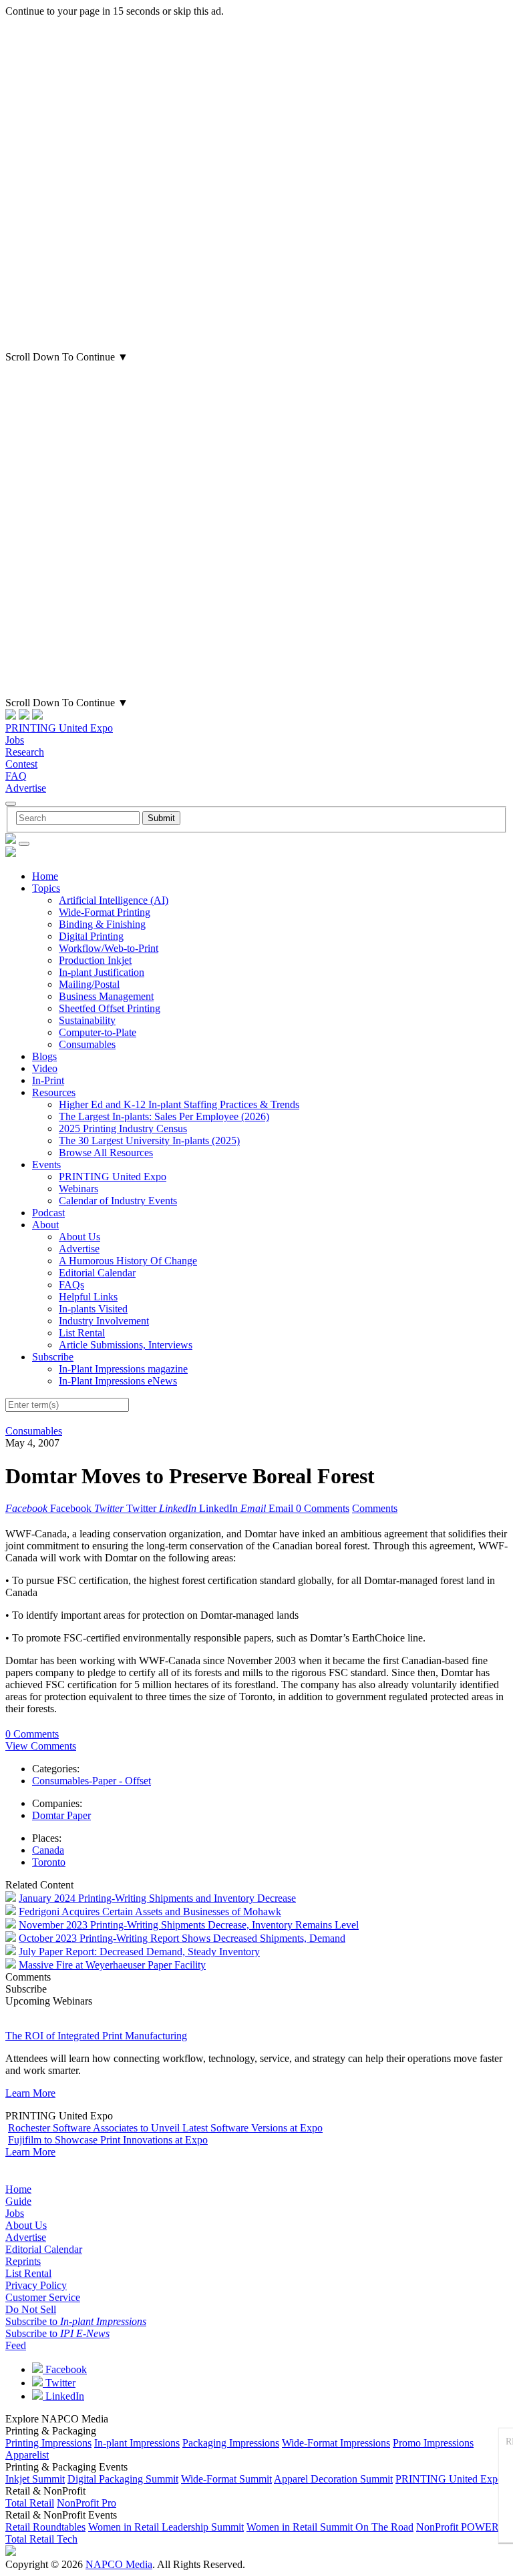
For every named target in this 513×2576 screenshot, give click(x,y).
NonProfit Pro (87, 2503)
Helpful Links (88, 1297)
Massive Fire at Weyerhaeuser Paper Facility (112, 1965)
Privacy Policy (36, 2285)
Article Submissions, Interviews (126, 1345)
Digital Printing (91, 936)
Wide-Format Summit (226, 2479)
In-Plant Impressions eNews (118, 1381)
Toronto (49, 1862)
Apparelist (27, 2455)
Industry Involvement (104, 1321)
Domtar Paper (61, 1815)
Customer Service (43, 2297)
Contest (21, 764)
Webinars (78, 1189)
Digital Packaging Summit (123, 2479)
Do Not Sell (31, 2309)
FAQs (71, 1285)
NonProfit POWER (458, 2527)
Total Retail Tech (41, 2539)
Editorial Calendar (97, 1273)
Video (45, 1068)
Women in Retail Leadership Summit (166, 2527)
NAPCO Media (119, 2564)
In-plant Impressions (137, 2443)
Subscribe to (76, 2321)
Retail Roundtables (45, 2527)
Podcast (48, 1213)
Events (46, 1165)
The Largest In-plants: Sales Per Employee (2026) (164, 1116)
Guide (18, 2201)
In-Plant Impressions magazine (123, 1369)
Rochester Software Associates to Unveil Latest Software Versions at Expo (165, 2128)
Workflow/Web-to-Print (109, 948)
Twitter (59, 2383)
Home (45, 876)
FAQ (16, 776)
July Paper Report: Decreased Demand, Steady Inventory (139, 1952)
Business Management (106, 996)
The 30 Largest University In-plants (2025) (149, 1140)
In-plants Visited (93, 1309)
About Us (79, 1237)
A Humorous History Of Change (128, 1261)
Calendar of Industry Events (118, 1201)
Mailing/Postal (89, 984)
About (45, 1225)
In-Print (48, 1080)
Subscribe (53, 1357)
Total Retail (30, 2503)
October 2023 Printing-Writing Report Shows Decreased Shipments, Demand (182, 1938)
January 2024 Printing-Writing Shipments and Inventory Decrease (157, 1898)
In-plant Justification (102, 972)
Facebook (65, 2369)
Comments (375, 1508)
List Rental (82, 1333)
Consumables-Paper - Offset (92, 1781)
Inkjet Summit (35, 2479)
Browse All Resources (106, 1152)
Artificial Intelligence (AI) (114, 900)
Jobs (15, 740)
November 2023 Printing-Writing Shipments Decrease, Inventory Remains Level (189, 1925)
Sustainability (87, 1020)
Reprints (23, 2261)
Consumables (87, 1044)
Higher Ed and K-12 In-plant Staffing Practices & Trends (179, 1104)
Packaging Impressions (231, 2443)
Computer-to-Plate (98, 1032)
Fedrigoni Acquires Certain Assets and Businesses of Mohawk (150, 1911)
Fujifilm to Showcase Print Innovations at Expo (108, 2140)
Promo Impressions (433, 2443)
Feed (16, 2345)
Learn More (30, 2093)
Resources (54, 1092)
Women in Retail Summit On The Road (330, 2527)
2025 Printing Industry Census (123, 1128)
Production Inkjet (95, 960)
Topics (46, 888)
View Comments (41, 1746)
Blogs (44, 1056)
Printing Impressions (48, 2443)
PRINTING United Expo (59, 728)
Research (25, 752)
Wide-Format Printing (105, 912)
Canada (48, 1850)
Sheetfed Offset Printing (110, 1008)
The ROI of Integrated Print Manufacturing (96, 2036)
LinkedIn (63, 2396)
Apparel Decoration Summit (333, 2479)
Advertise (26, 788)
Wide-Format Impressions (336, 2443)
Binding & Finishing (102, 924)
